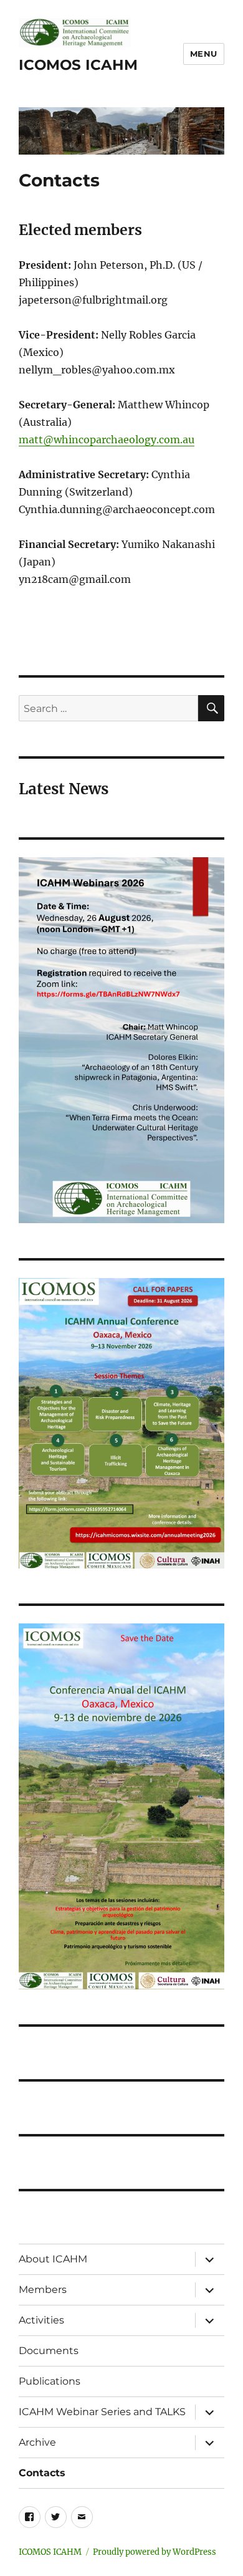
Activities (41, 2320)
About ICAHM (53, 2259)
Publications (50, 2381)
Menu (204, 54)
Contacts (42, 2473)
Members (43, 2290)
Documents (49, 2351)
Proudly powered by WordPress (155, 2552)
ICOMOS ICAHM (78, 65)
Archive (37, 2442)
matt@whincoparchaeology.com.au (107, 440)
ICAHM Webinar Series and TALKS (102, 2412)
